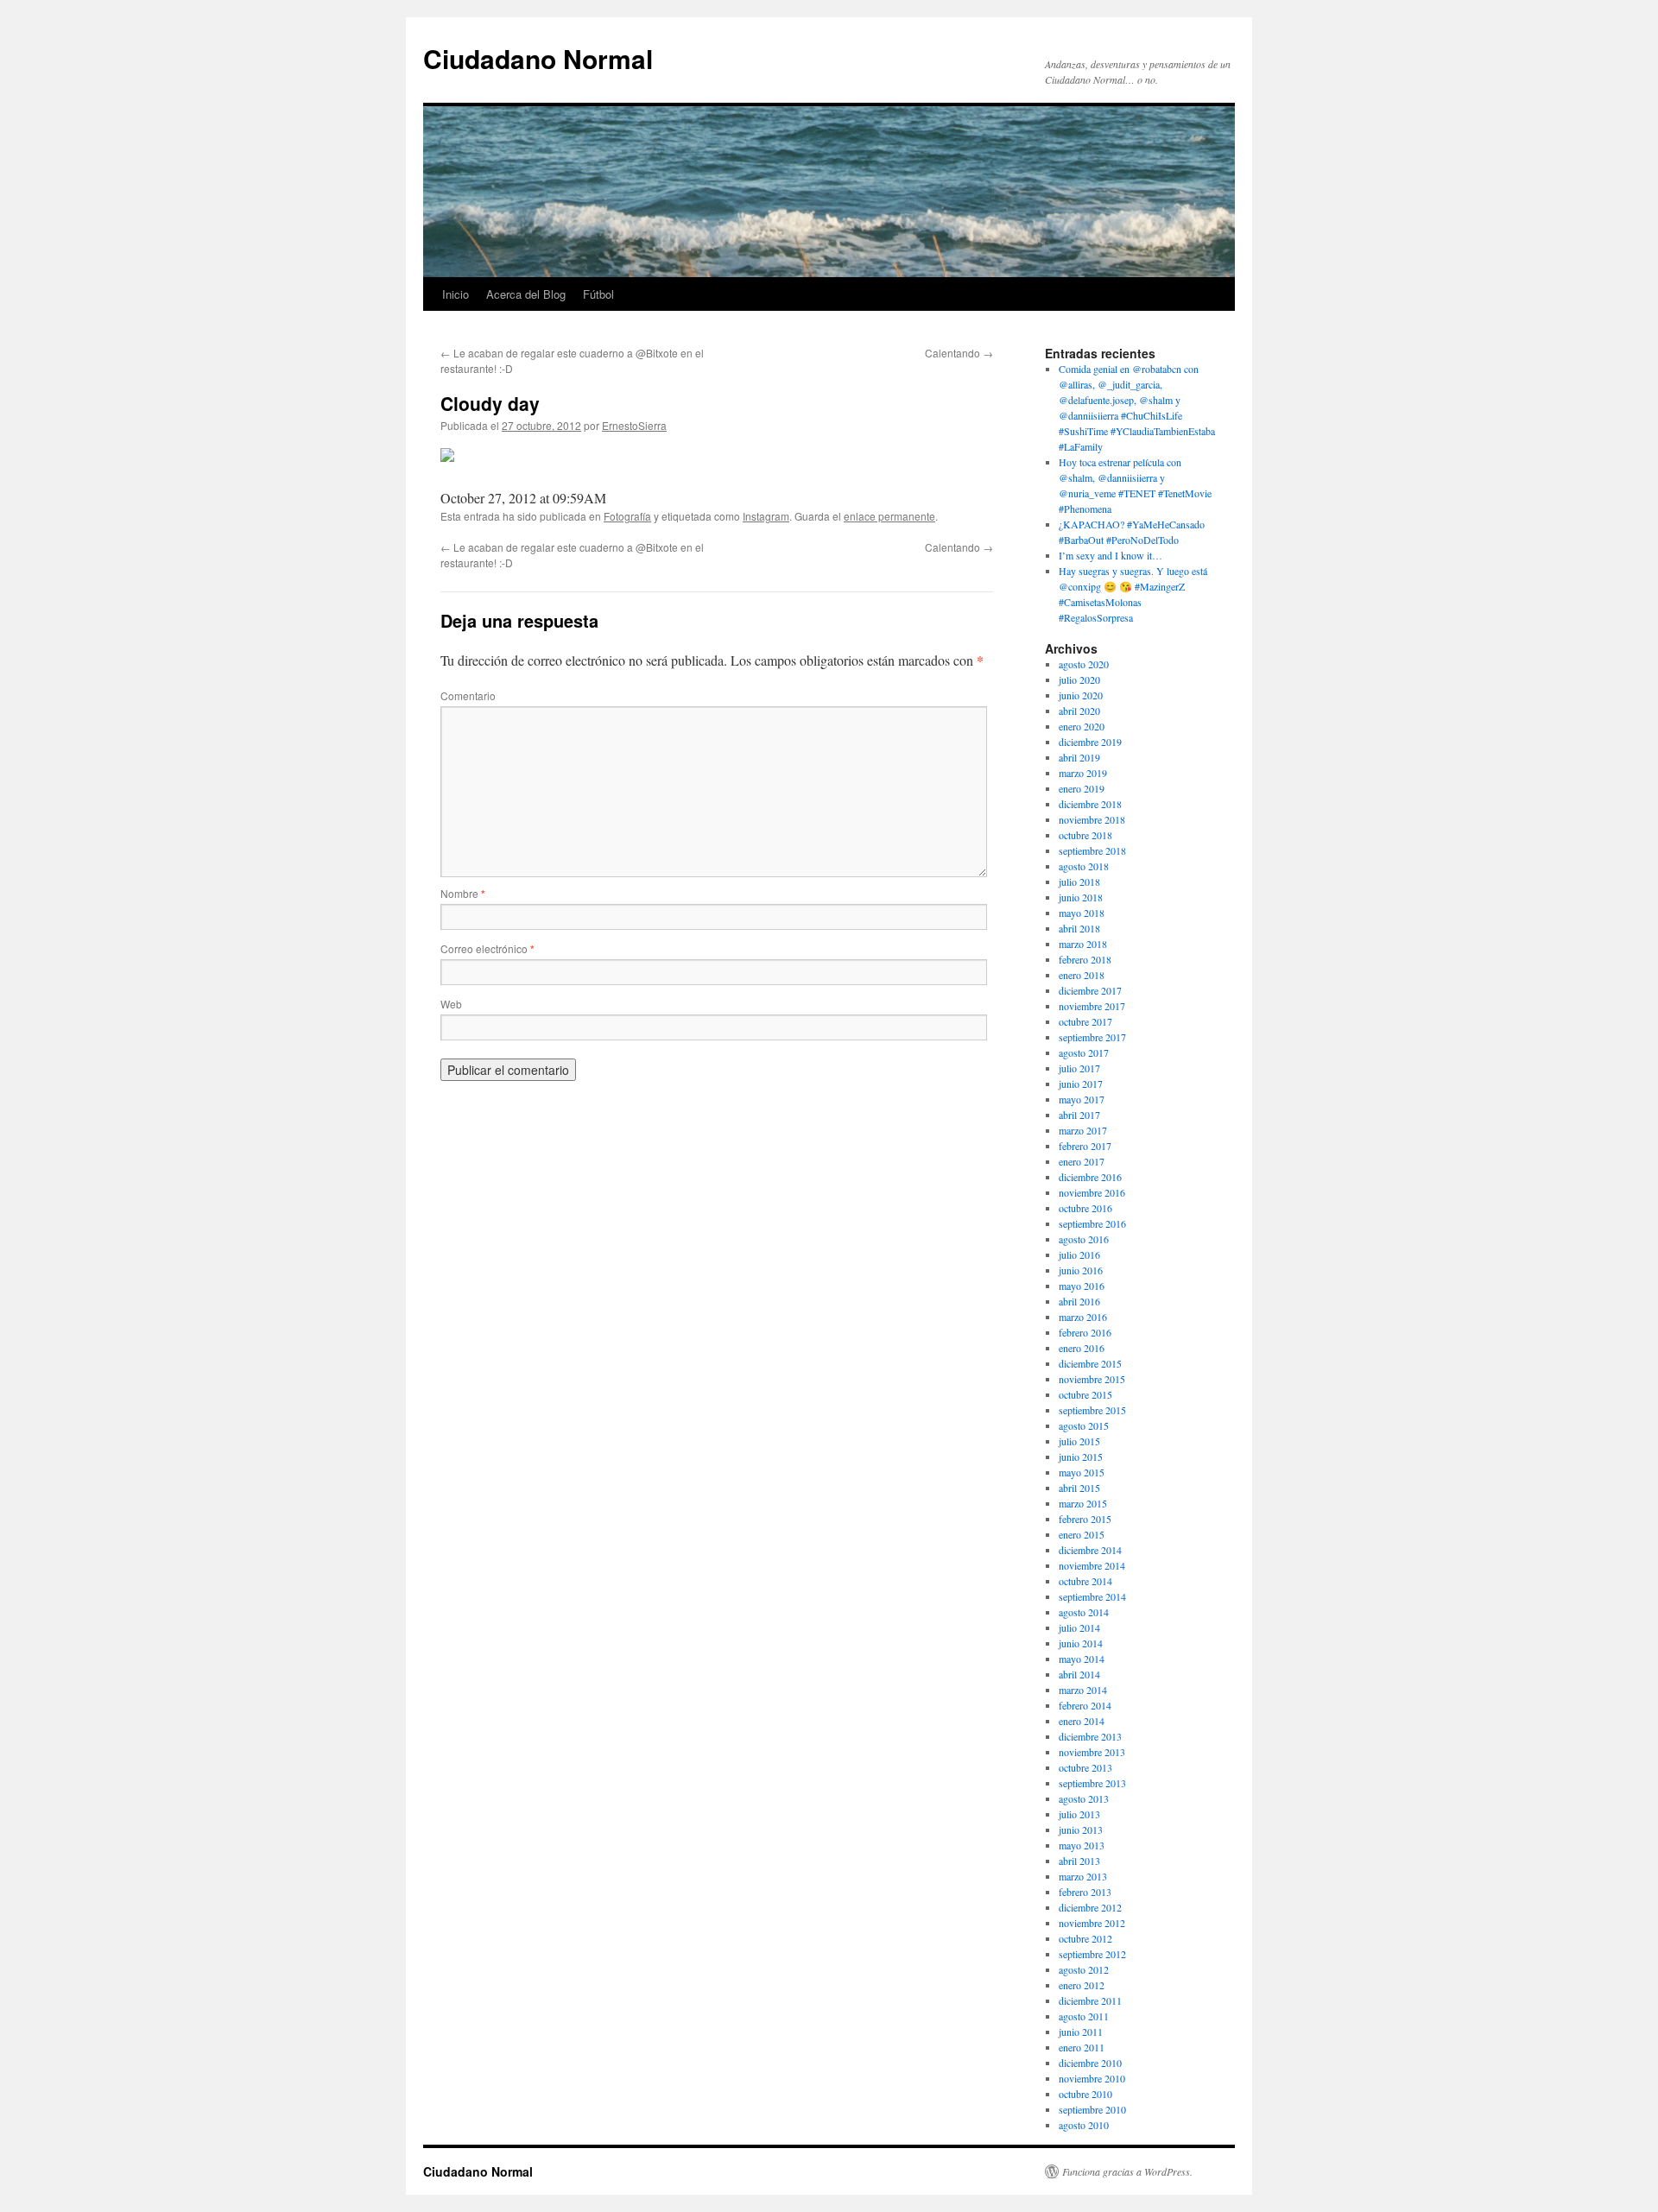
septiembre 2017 (1092, 1037)
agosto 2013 (1084, 1798)
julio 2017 (1079, 1068)
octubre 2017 (1085, 1021)
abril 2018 (1079, 928)
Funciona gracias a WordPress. (1127, 2171)
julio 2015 (1079, 1441)
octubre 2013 (1085, 1767)
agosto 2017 (1084, 1052)
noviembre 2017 (1092, 1006)
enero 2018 (1082, 975)
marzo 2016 (1083, 1317)
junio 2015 (1081, 1457)
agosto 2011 (1084, 2016)
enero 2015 (1082, 1534)
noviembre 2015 (1092, 1379)
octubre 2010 (1085, 2094)
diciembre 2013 (1090, 1736)
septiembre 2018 (1092, 850)
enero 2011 (1082, 2047)
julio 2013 (1079, 1814)
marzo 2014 (1083, 1690)
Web (451, 1004)
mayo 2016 (1082, 1286)
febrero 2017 (1085, 1146)
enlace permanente (889, 516)
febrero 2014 (1085, 1705)
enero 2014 (1082, 1721)
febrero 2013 (1085, 1892)
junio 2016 (1081, 1270)
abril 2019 (1079, 757)
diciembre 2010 (1090, 2063)
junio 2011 (1081, 2032)
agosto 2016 (1084, 1239)
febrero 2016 (1085, 1332)
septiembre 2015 (1092, 1410)
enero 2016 (1082, 1348)
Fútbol (598, 294)
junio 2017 (1081, 1084)
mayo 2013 (1082, 1845)
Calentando (959, 353)
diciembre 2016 (1090, 1177)
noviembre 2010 (1092, 2078)
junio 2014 (1081, 1643)
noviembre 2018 (1092, 819)
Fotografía (627, 516)
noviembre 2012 (1092, 1923)
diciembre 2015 (1090, 1363)
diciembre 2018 (1090, 804)
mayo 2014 (1082, 1659)
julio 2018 (1079, 882)
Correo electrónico (487, 948)
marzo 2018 (1083, 944)
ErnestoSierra (634, 425)
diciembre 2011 (1090, 2000)
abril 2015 (1079, 1488)
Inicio (456, 294)
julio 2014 (1079, 1627)
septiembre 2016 (1092, 1223)
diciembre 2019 (1090, 742)
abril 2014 (1079, 1674)
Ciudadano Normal (538, 58)
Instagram (766, 516)
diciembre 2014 (1090, 1550)
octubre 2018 (1085, 835)
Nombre (463, 893)
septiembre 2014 (1092, 1596)
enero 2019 (1082, 788)
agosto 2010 (1084, 2125)
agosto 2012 (1084, 1969)
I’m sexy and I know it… (1111, 555)
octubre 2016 (1085, 1208)
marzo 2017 (1083, 1130)
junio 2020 (1081, 695)
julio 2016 (1079, 1255)
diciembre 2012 (1090, 1907)
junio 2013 (1081, 1830)
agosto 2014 (1084, 1612)
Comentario (468, 695)
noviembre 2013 (1092, 1752)
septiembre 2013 (1092, 1783)
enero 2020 (1082, 726)
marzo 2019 (1083, 773)
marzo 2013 (1083, 1876)
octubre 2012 (1085, 1938)
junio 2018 (1081, 897)
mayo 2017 (1082, 1099)
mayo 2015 (1082, 1472)
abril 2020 (1079, 711)
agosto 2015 (1084, 1425)
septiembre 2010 (1092, 2109)
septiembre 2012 (1092, 1954)
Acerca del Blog (526, 294)
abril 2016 (1079, 1301)
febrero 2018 (1085, 959)
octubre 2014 (1085, 1581)
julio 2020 (1079, 679)
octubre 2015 (1085, 1394)
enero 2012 (1082, 1985)
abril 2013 (1079, 1861)
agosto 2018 (1084, 866)
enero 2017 (1082, 1161)
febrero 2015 (1085, 1519)
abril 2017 (1079, 1115)
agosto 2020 (1084, 664)
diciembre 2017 (1090, 990)
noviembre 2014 (1092, 1565)
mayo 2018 (1082, 913)
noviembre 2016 (1092, 1192)
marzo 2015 (1083, 1503)
